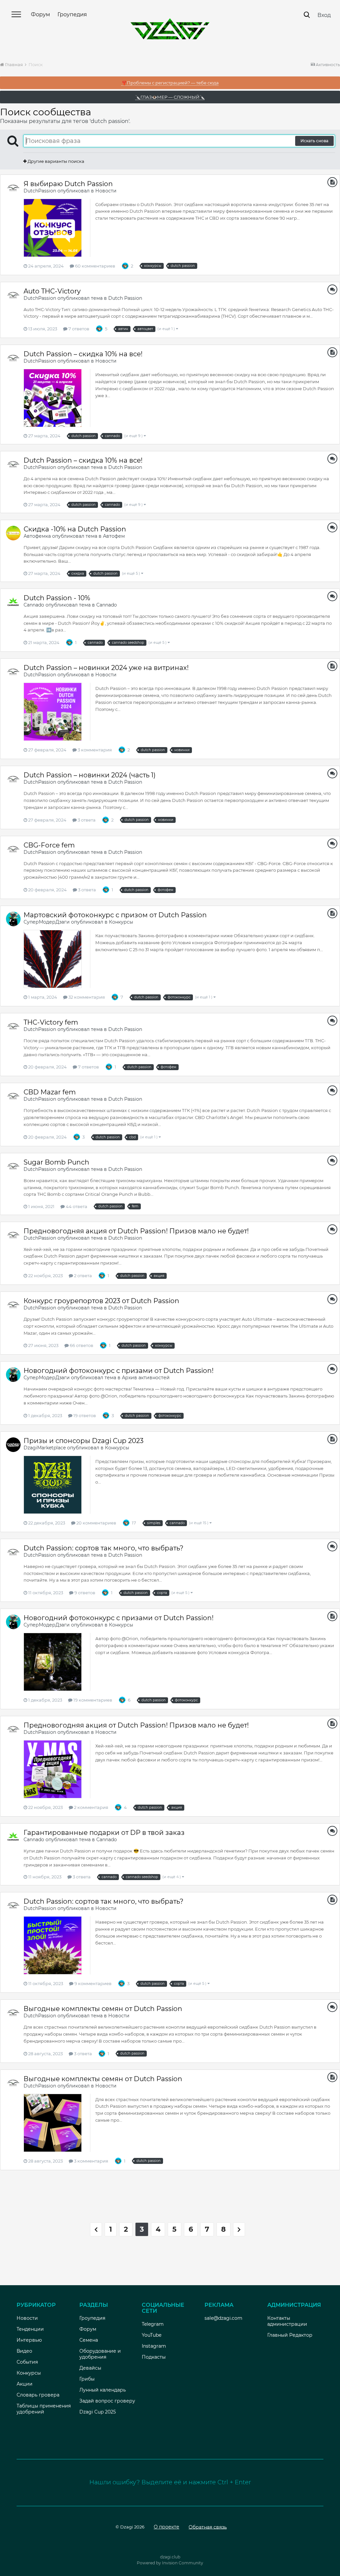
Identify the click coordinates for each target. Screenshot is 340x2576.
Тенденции (30, 2329)
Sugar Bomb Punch (56, 1162)
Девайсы (90, 2368)
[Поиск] (307, 15)
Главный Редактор (290, 2335)
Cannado (34, 605)
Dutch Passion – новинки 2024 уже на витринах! (106, 668)
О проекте (167, 2527)
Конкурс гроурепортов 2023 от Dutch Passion (101, 1301)
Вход (324, 15)
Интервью (29, 2340)
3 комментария (94, 750)
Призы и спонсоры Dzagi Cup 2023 (84, 1441)
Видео (24, 2351)
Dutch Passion (125, 298)
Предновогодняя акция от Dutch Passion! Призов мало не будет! (136, 1231)
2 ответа (83, 1276)
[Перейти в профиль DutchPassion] (13, 188)
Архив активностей (146, 1378)
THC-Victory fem (51, 1022)
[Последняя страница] (239, 2229)
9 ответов (84, 1593)
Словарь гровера (38, 2395)
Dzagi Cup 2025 (98, 2412)
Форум (41, 14)
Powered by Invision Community (170, 2563)
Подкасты (154, 2357)
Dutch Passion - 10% (57, 598)
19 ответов (84, 1415)
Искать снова (314, 141)
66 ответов (81, 1345)
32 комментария (86, 997)
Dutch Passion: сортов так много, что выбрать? (103, 1548)
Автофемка (37, 536)
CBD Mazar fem (50, 1092)
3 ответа (86, 820)
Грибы (87, 2379)
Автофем (114, 536)
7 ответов (78, 329)
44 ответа (76, 1206)
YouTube (152, 2335)
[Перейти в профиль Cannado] (13, 602)
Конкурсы (121, 922)
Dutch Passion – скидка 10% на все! (83, 354)
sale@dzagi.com (223, 2318)
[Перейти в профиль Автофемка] (13, 533)
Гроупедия (72, 14)
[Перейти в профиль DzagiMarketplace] (13, 1445)
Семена (89, 2340)
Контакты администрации (287, 2321)
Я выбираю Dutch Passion (68, 184)
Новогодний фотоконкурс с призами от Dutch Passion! (119, 1371)
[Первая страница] (96, 2229)
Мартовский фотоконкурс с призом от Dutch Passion (115, 915)
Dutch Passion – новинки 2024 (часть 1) (90, 775)
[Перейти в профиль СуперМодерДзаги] (13, 919)
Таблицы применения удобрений (44, 2409)
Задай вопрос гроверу (107, 2401)
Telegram (153, 2324)
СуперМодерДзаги (47, 922)
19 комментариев (92, 1700)
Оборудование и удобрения (100, 2354)
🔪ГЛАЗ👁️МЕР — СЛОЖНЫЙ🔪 (170, 97)
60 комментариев (95, 266)
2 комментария (91, 1807)
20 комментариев (96, 1523)
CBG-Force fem (49, 845)
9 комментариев (92, 1983)
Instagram (154, 2346)
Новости (106, 191)
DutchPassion (40, 191)
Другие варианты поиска (55, 161)
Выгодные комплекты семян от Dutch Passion (104, 2009)
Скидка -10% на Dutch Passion (75, 529)
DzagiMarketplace (45, 1448)
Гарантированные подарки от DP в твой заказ (104, 1833)
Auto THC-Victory (52, 291)
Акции (25, 2384)
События (27, 2362)
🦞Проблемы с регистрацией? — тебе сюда (170, 83)
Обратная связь (208, 2527)
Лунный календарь (103, 2390)
